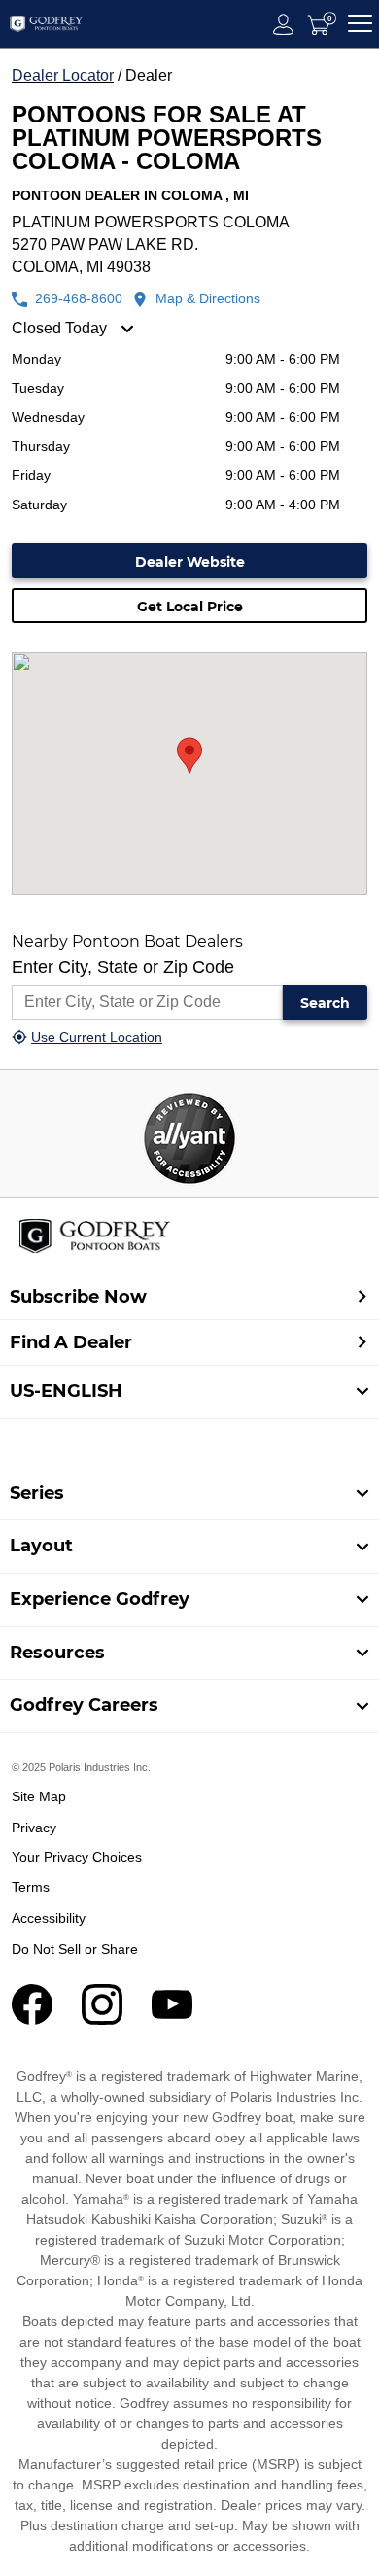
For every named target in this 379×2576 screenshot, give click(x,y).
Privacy (34, 1828)
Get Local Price (190, 607)
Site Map (39, 1796)
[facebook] (32, 2019)
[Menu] (360, 24)
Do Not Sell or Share (75, 1949)
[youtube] (172, 2019)
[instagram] (102, 2019)
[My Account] (284, 24)
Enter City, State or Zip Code (123, 967)
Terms (31, 1887)
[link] (189, 1494)
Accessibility (49, 1918)
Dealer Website (190, 562)
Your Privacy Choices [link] (77, 1857)
